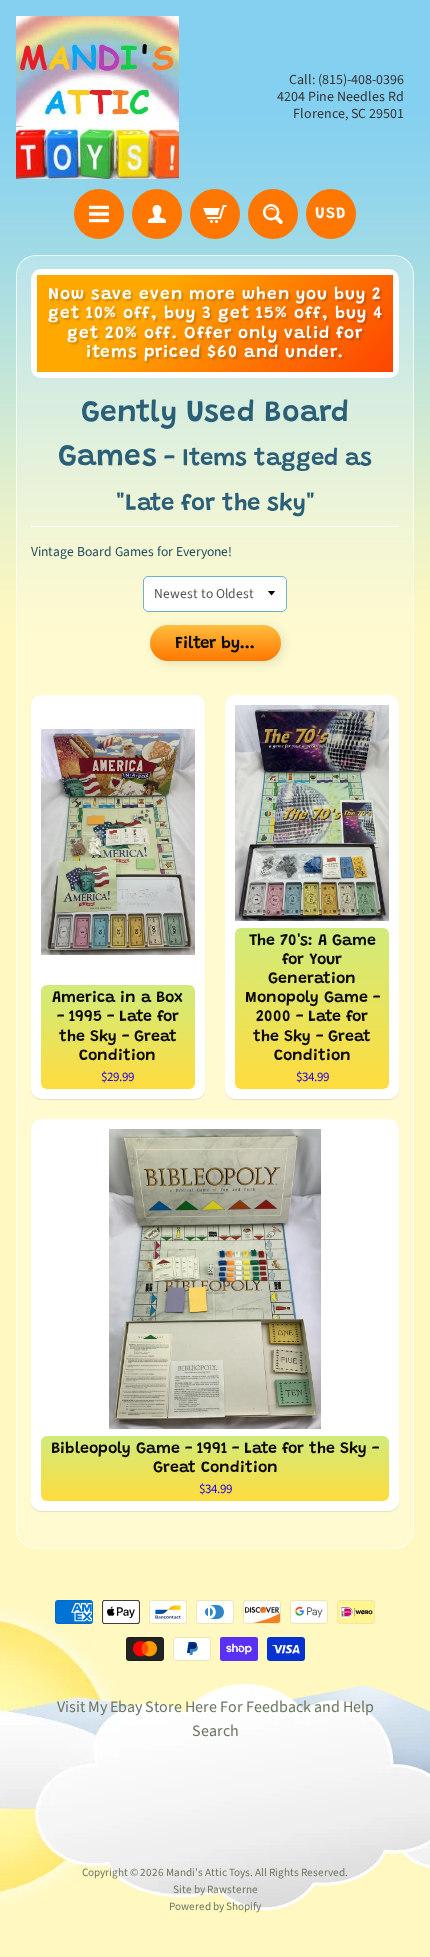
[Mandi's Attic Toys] (97, 97)
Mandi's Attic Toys (208, 1872)
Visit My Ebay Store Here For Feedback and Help (215, 1707)
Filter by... (215, 644)
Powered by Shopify (215, 1906)
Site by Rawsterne (215, 1889)
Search (215, 1731)
